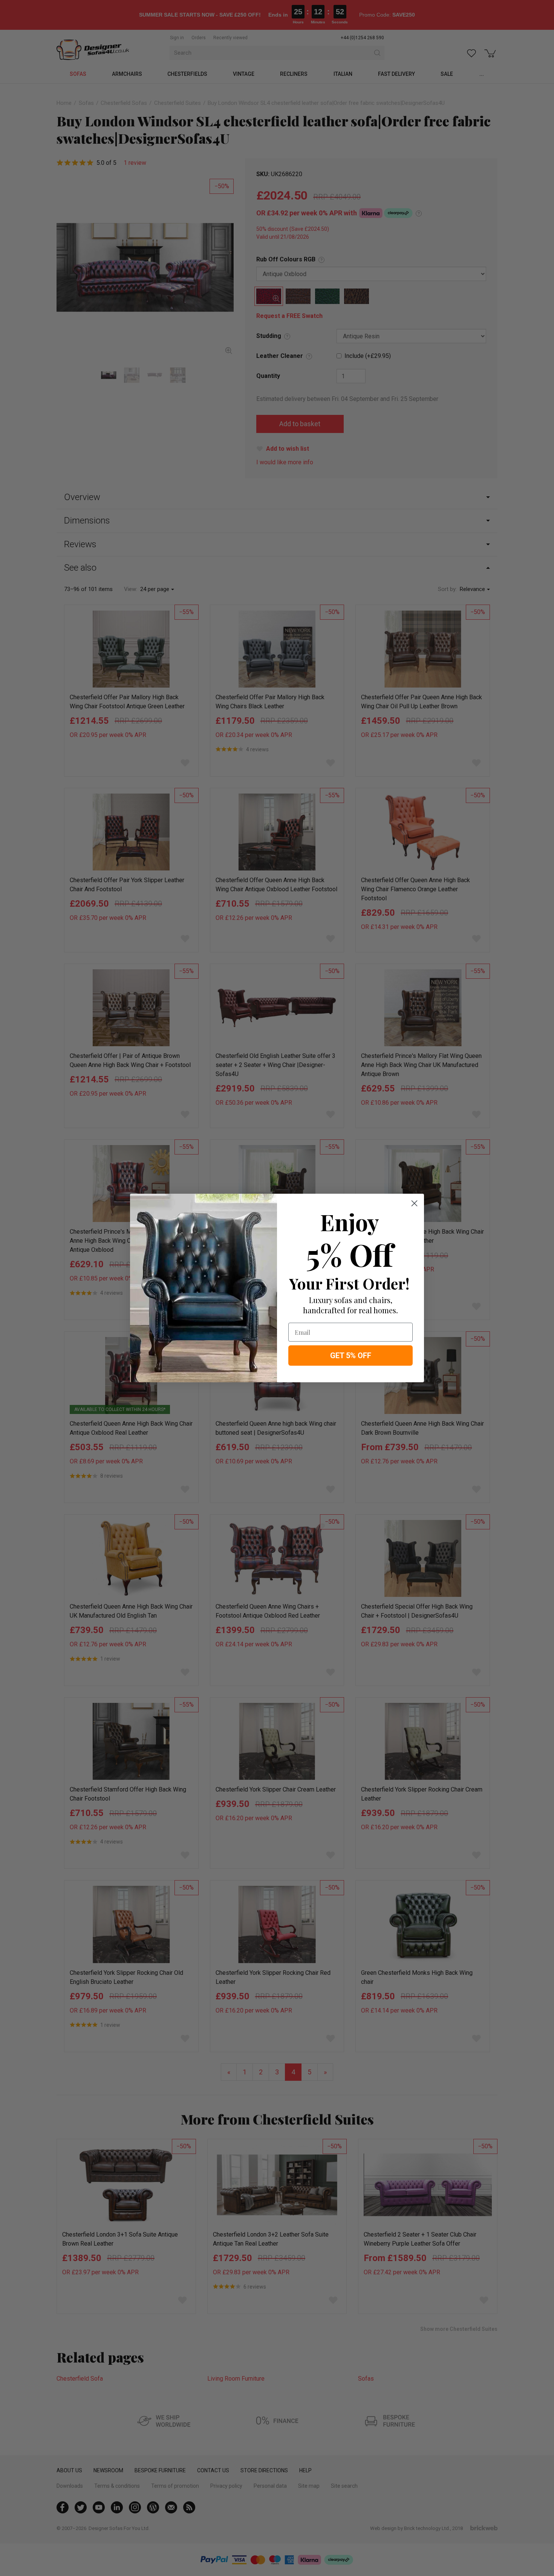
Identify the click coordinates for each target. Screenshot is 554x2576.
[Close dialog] (414, 1203)
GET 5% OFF (351, 1356)
